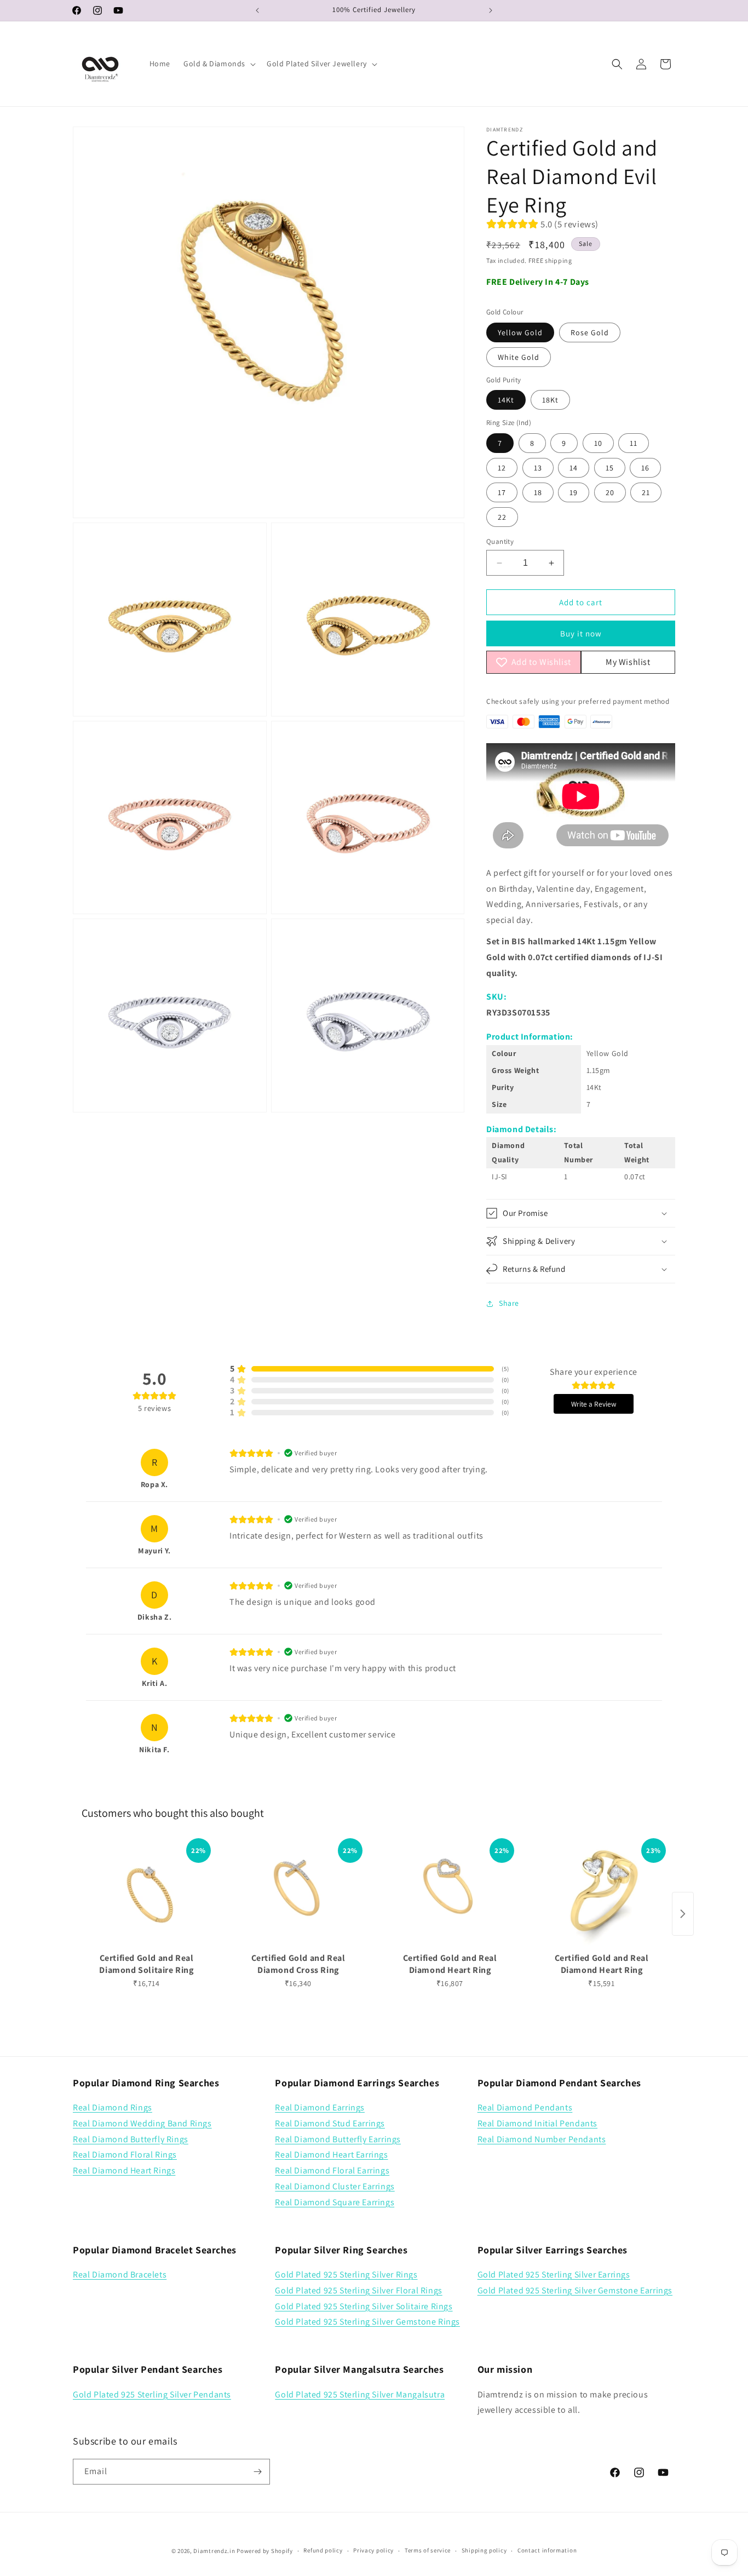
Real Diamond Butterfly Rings (131, 2139)
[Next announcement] (491, 10)
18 (538, 492)
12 (502, 468)
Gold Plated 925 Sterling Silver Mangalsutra (360, 2394)
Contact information (547, 2550)
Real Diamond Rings (113, 2107)
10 (598, 443)
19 (574, 492)
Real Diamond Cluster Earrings (335, 2186)
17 (502, 492)
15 (610, 468)
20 (610, 492)
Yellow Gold (520, 332)
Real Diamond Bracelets (120, 2274)
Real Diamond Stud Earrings (330, 2123)
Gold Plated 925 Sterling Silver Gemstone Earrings (575, 2290)
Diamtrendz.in (214, 2551)
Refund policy (323, 2550)
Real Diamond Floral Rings (125, 2155)
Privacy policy (373, 2550)
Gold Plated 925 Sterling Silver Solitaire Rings (364, 2306)
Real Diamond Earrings (320, 2107)
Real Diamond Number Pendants (542, 2139)
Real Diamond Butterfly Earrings (338, 2139)
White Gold (519, 357)
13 (538, 468)
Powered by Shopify (265, 2551)
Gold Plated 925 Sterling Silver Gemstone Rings (367, 2322)
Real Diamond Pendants (525, 2107)
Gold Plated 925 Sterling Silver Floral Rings (358, 2290)
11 (634, 443)
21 (646, 492)
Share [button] (509, 1303)
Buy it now (581, 633)
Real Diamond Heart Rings (124, 2170)
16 (645, 468)
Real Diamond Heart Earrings (331, 2155)
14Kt (506, 400)
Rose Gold (590, 332)
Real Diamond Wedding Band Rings (142, 2123)
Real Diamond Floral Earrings (332, 2170)
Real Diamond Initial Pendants (537, 2123)
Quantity (500, 541)
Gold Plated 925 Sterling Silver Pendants (152, 2394)
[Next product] (683, 1914)
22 (502, 517)
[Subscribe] (257, 2472)
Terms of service (428, 2550)
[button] (218, 64)
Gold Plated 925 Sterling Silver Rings (346, 2274)
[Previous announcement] (257, 10)
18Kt (550, 400)
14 (574, 468)
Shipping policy (484, 2550)
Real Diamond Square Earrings (335, 2202)
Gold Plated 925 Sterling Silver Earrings (554, 2274)
